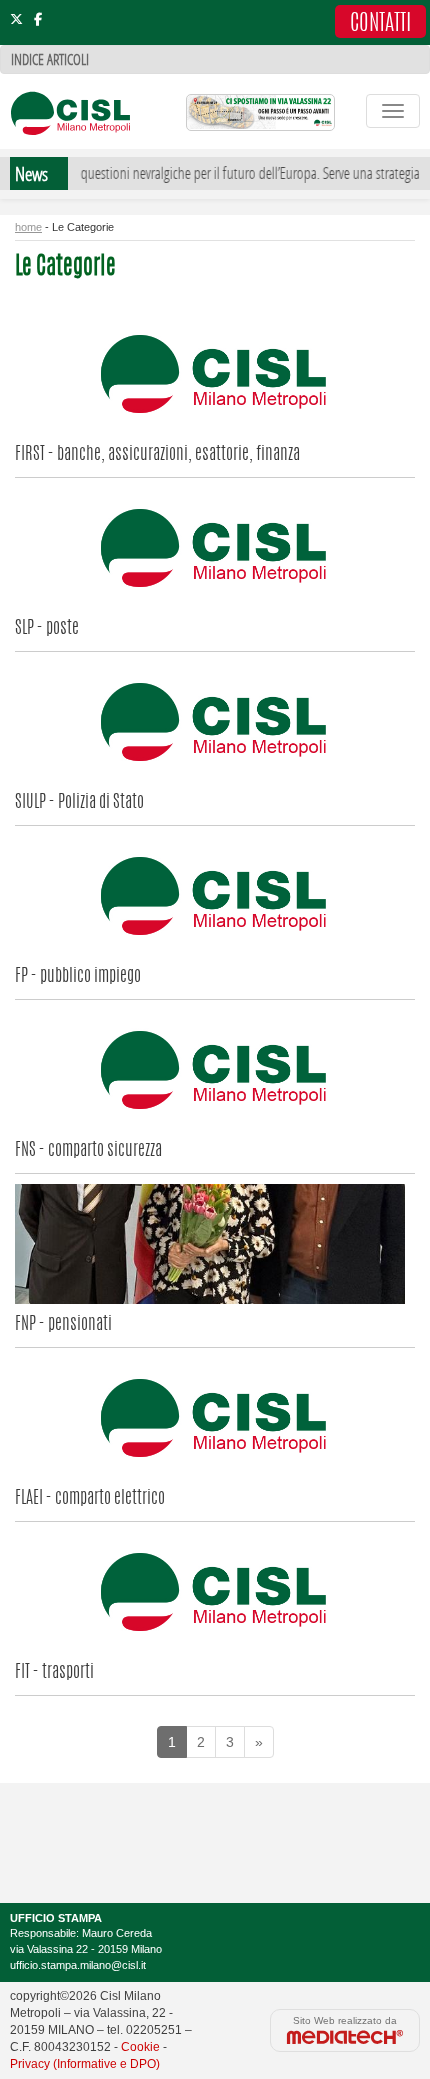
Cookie (140, 2047)
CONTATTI (380, 24)
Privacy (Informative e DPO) (85, 2064)
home (28, 227)
